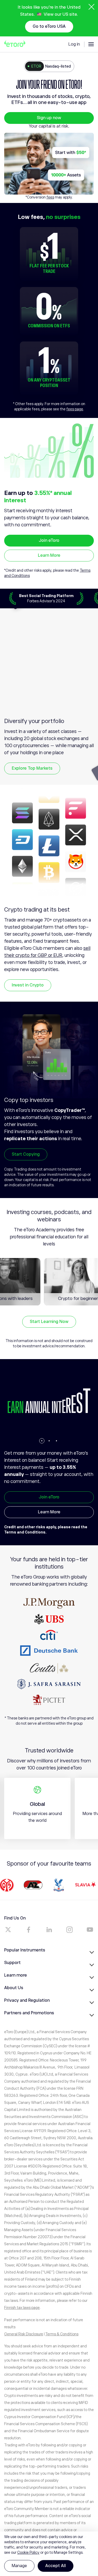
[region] (49, 2554)
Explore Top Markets (32, 768)
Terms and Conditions (25, 1532)
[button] (42, 1441)
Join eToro (49, 540)
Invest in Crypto (28, 985)
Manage (19, 2566)
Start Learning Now (49, 1322)
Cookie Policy (28, 2552)
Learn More (49, 555)
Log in (74, 44)
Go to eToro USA (49, 26)
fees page (75, 409)
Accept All (56, 2566)
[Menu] (91, 44)
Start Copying (26, 1154)
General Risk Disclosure (24, 2334)
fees (50, 197)
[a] (8, 1930)
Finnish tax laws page (22, 2308)
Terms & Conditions (62, 2334)
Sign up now (49, 118)
